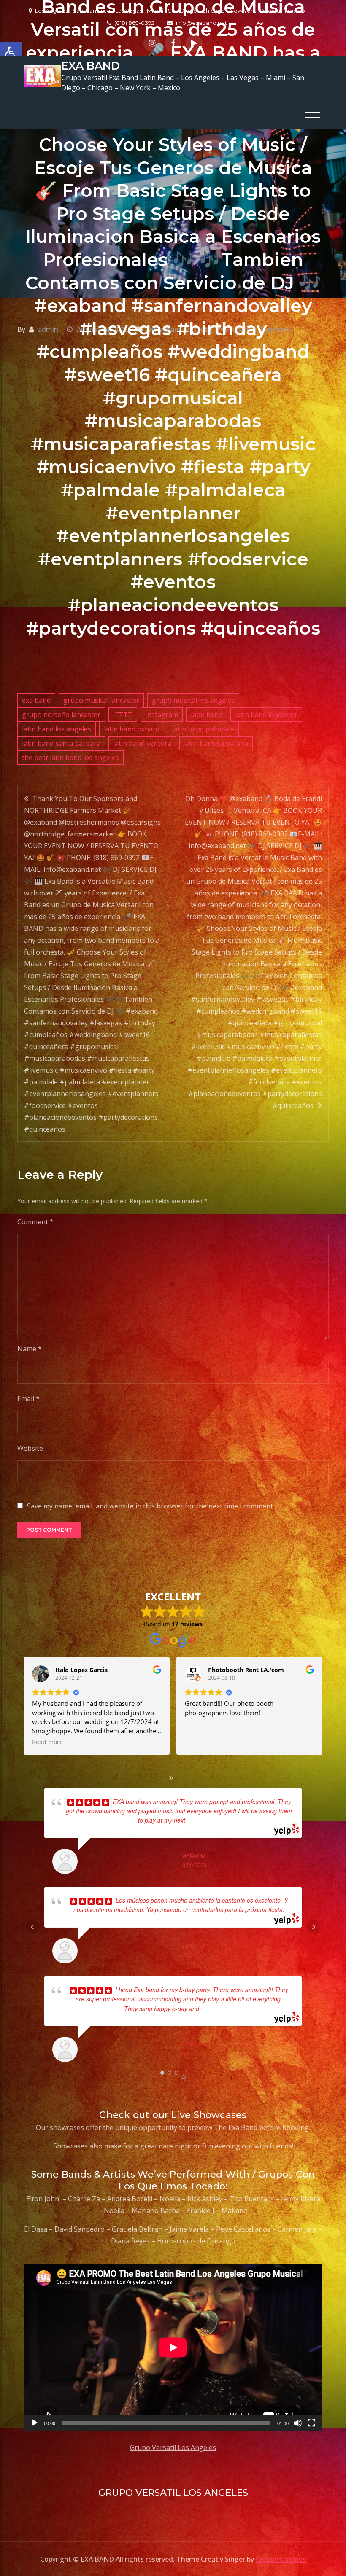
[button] (11, 53)
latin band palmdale (203, 729)
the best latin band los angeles (70, 758)
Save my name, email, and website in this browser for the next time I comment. (151, 1506)
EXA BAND (91, 66)
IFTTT (123, 715)
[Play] (35, 2423)
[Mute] (298, 2423)
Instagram (162, 715)
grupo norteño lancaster (61, 715)
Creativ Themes (281, 2559)
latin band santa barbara (61, 743)
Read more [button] (200, 1742)
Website (30, 1448)
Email (28, 1398)
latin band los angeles (57, 729)
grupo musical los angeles (193, 700)
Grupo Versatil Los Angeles (173, 2447)
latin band (207, 715)
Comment (35, 1222)
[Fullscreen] (311, 2423)
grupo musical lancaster (101, 700)
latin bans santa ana (216, 743)
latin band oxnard (132, 729)
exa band (36, 700)
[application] (173, 2347)
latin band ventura (142, 743)
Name (30, 1349)
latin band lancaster (266, 715)
